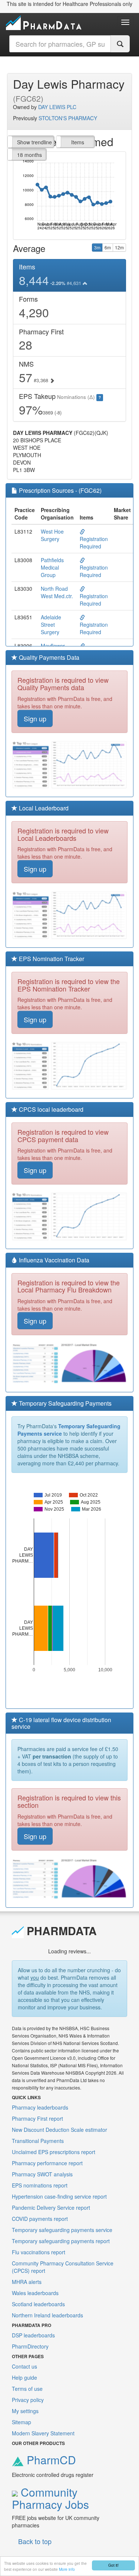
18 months (29, 155)
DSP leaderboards (33, 2335)
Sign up (35, 718)
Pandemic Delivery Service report (51, 2208)
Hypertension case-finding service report (59, 2196)
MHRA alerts (27, 2282)
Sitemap (21, 2422)
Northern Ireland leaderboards (47, 2315)
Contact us (24, 2366)
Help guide (24, 2377)
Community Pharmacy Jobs (50, 2498)
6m (108, 247)
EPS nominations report (40, 2185)
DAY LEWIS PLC (57, 107)
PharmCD (50, 2460)
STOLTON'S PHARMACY (68, 118)
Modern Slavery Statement (43, 2433)
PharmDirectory (30, 2346)
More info (67, 2569)
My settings (25, 2411)
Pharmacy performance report (47, 2163)
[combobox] (60, 44)
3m (97, 247)
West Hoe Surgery (52, 535)
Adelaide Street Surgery (51, 625)
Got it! (113, 2565)
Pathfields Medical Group (52, 567)
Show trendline (34, 142)
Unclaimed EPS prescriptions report (54, 2152)
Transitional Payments (38, 2141)
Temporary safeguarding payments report (61, 2241)
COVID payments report (40, 2219)
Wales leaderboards (35, 2293)
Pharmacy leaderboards (40, 2107)
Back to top (35, 2541)
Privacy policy (28, 2400)
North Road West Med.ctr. (57, 592)
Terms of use (27, 2389)
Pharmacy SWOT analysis (42, 2174)
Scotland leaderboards (38, 2304)
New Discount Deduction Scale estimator (59, 2130)
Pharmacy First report (37, 2118)
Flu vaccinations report (39, 2252)
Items (78, 142)
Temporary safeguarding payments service (62, 2230)
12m (119, 247)
